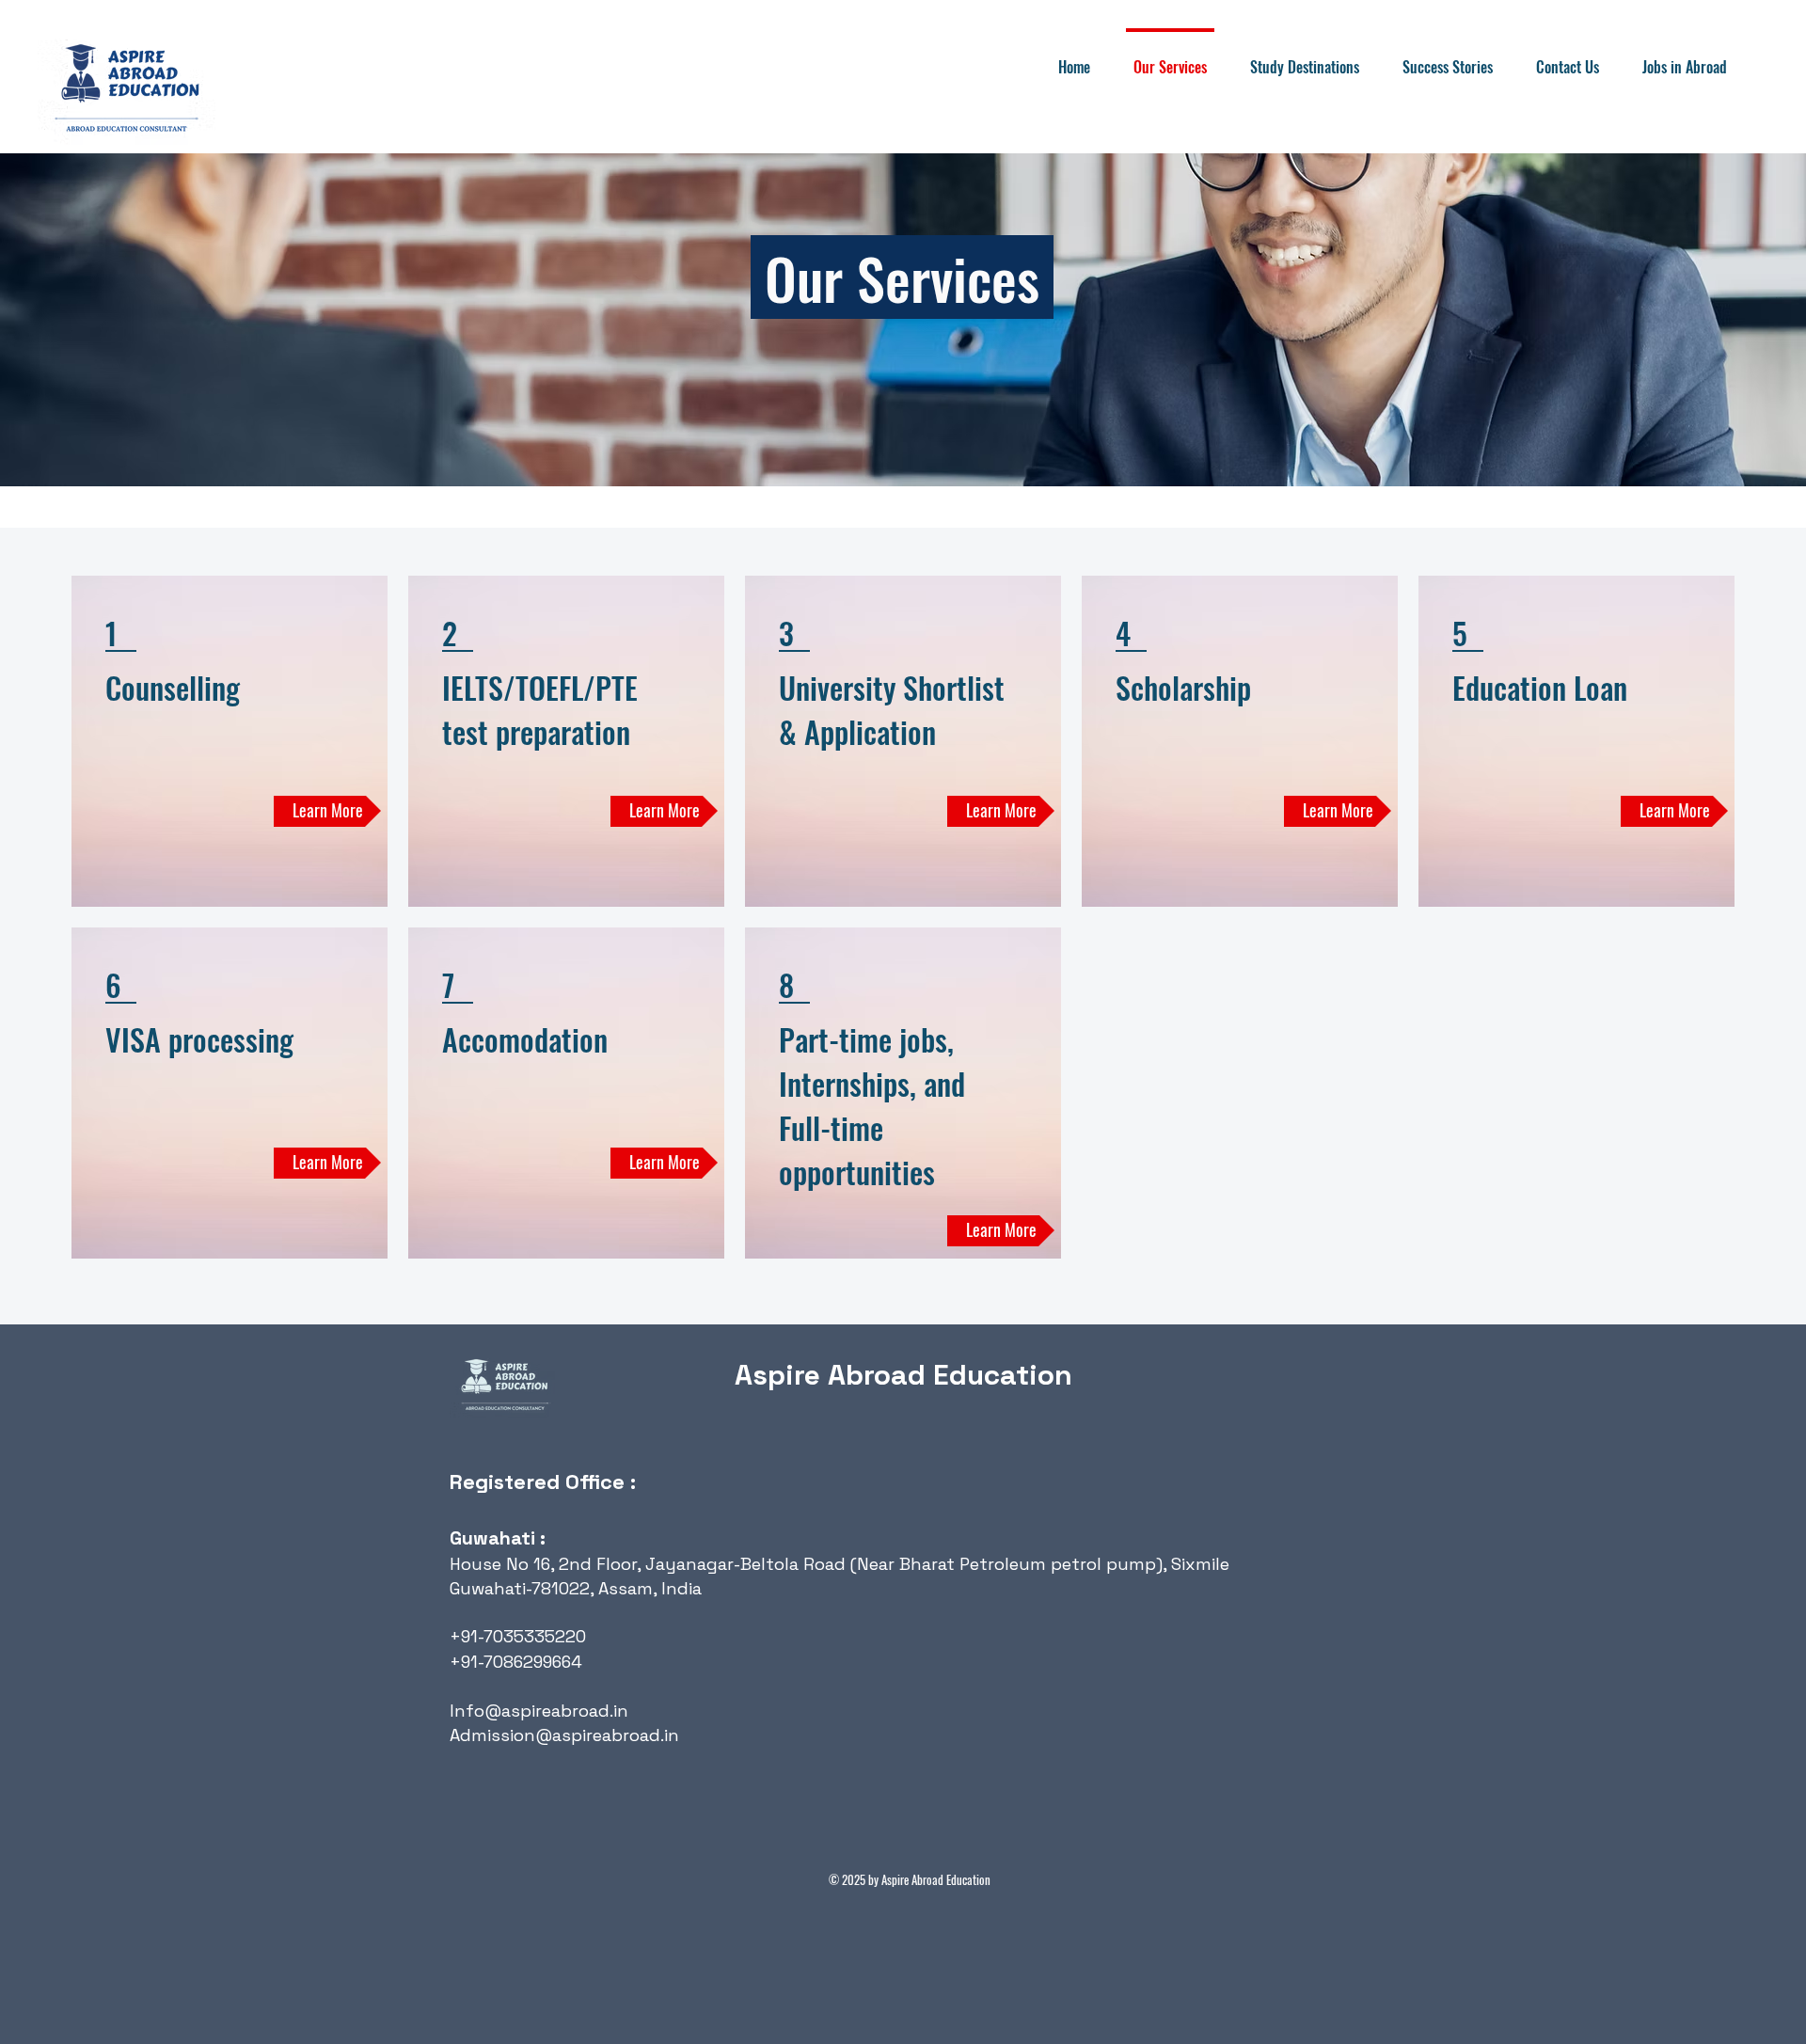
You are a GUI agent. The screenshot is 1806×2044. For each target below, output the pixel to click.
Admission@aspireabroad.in (564, 1735)
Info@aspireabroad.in (539, 1711)
